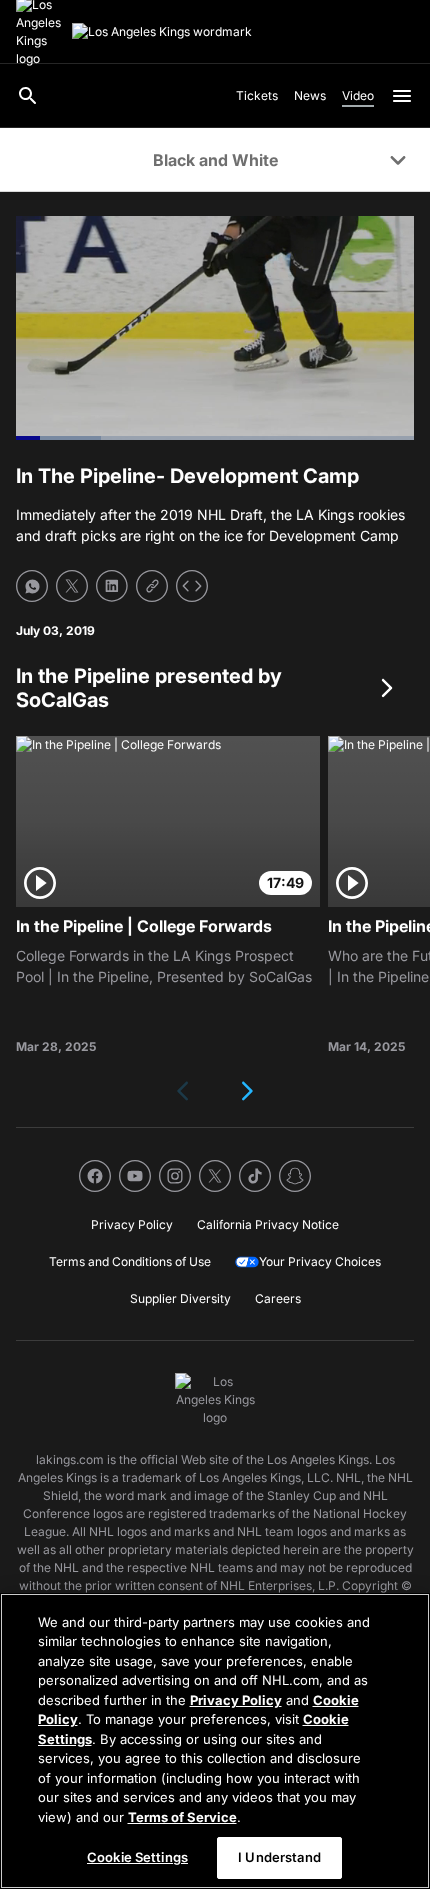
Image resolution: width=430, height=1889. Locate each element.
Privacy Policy (236, 1700)
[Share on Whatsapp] (32, 586)
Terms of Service (182, 1817)
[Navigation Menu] (402, 96)
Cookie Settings (137, 1857)
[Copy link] (152, 586)
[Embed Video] (192, 586)
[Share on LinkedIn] (112, 586)
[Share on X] (72, 586)
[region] (215, 1741)
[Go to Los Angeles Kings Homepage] (162, 32)
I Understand (279, 1857)
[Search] (28, 96)
